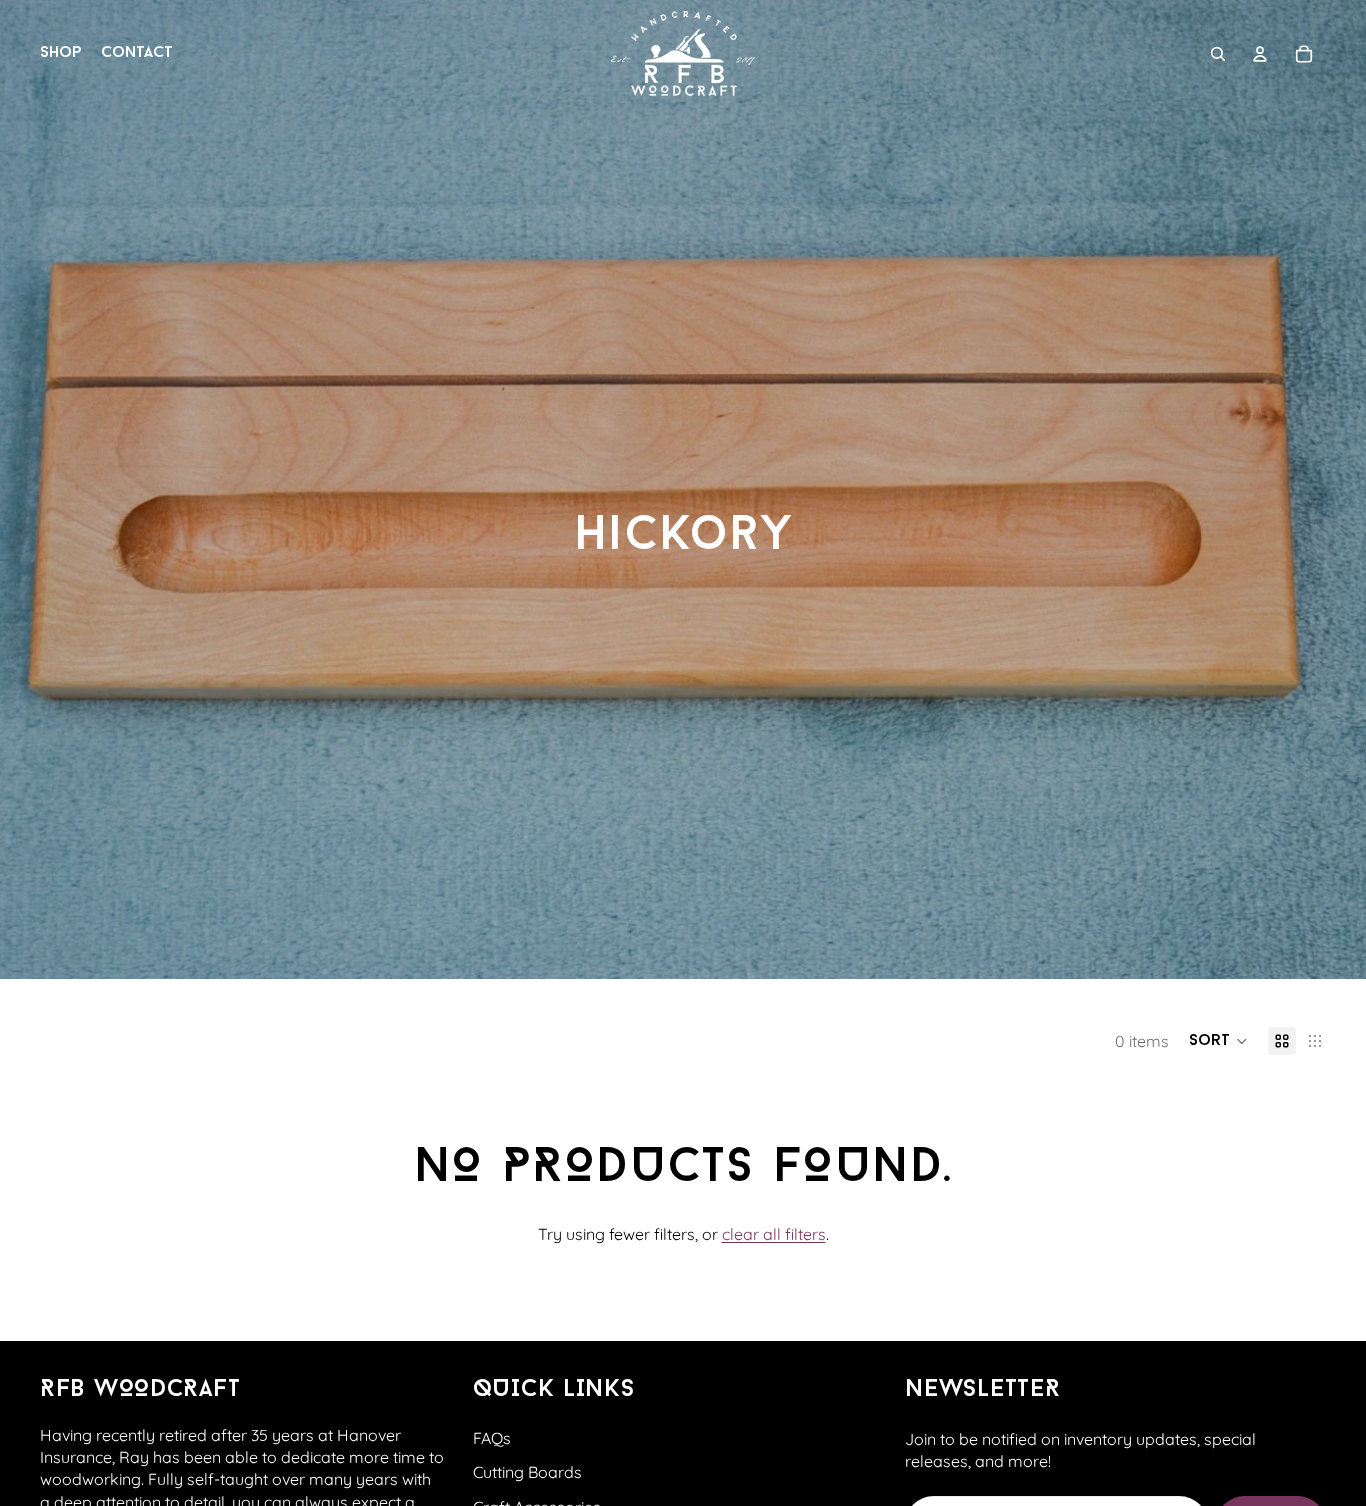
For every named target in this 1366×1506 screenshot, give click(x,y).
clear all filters (774, 1234)
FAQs (492, 1438)
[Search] (1218, 54)
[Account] (1260, 54)
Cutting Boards (527, 1472)
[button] (1218, 1041)
